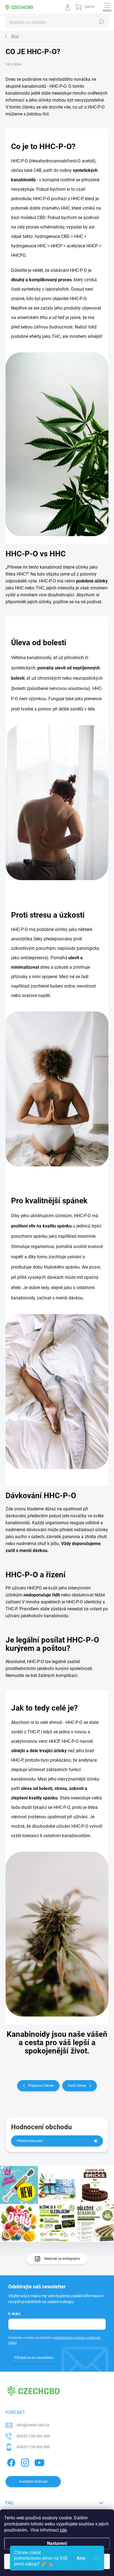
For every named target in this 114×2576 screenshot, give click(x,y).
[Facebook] (10, 2462)
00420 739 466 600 (33, 2436)
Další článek (77, 2086)
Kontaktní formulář (33, 2482)
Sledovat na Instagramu (62, 2259)
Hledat (101, 22)
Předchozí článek (41, 2086)
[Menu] (107, 7)
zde (63, 2530)
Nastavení (57, 2543)
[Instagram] (24, 2462)
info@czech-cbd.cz (33, 2425)
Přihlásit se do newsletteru (34, 2358)
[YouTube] (39, 2462)
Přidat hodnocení (30, 2141)
